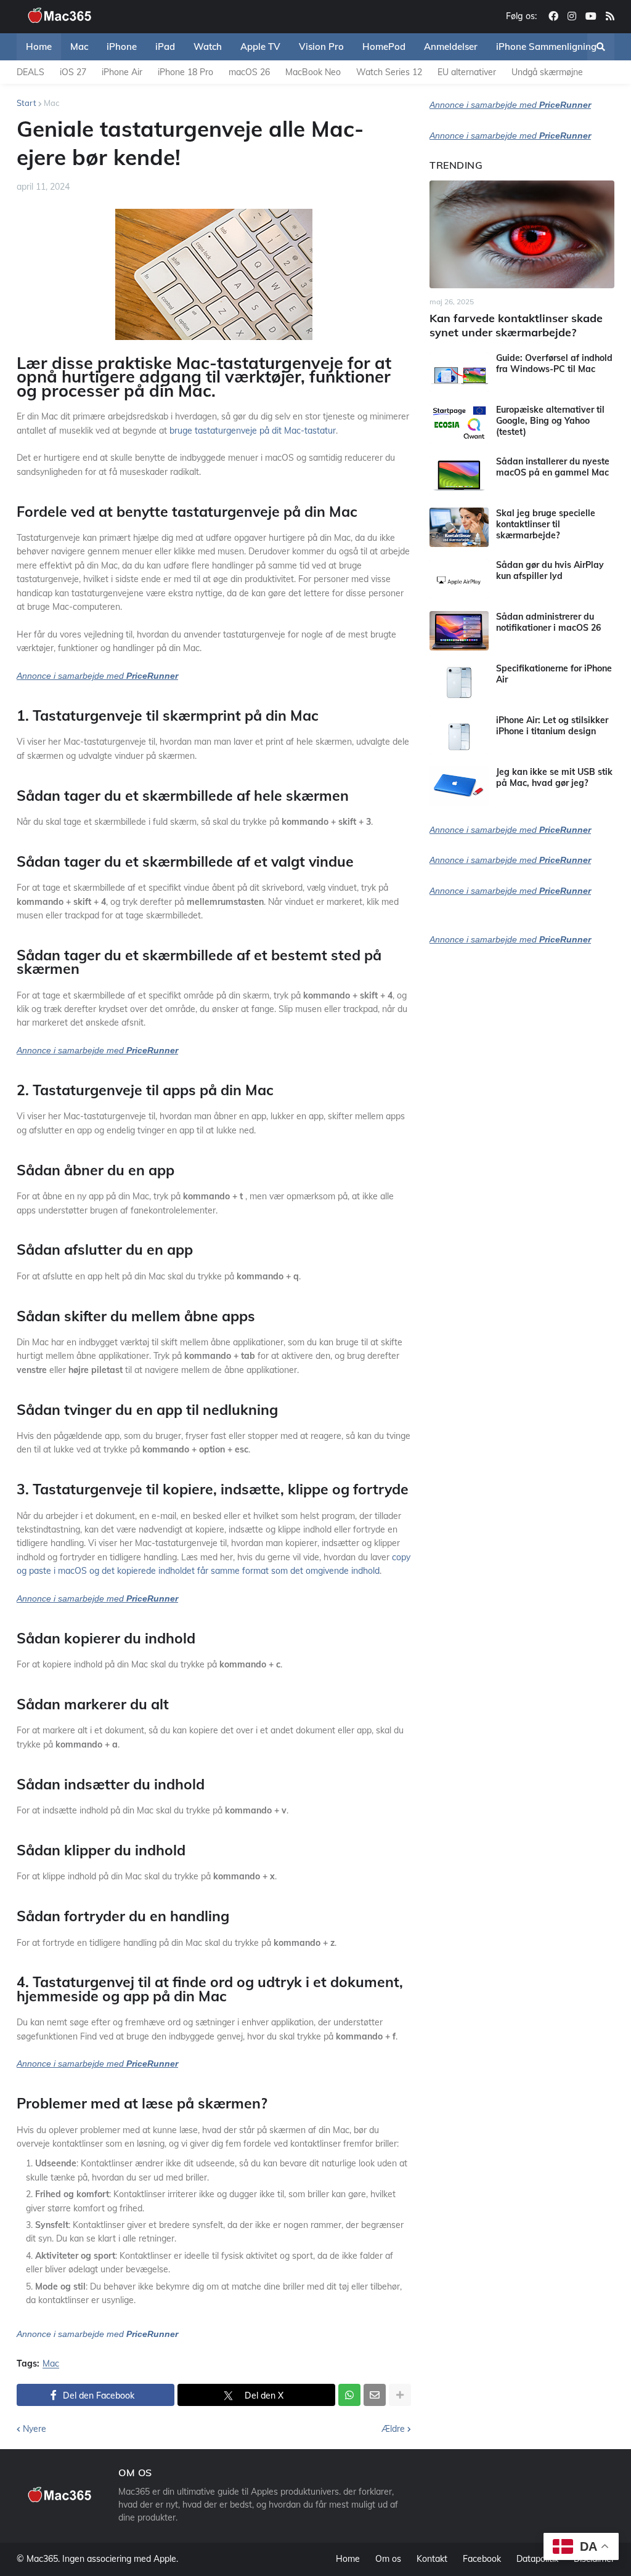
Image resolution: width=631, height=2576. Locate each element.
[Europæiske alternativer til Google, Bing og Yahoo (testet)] (459, 424)
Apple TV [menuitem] (260, 47)
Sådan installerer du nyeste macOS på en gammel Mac (553, 467)
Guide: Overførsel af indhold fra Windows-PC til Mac (554, 363)
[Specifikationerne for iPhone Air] (459, 682)
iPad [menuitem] (165, 47)
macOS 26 (249, 72)
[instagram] (572, 17)
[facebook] (553, 17)
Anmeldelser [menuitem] (451, 47)
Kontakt (432, 2559)
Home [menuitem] (39, 47)
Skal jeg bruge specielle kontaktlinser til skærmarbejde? (546, 524)
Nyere (35, 2429)
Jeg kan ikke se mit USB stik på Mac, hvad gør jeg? (554, 777)
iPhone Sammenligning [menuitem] (546, 47)
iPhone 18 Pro (185, 72)
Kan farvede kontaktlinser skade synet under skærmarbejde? (516, 325)
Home (348, 2559)
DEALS (31, 72)
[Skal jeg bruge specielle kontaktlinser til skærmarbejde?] (459, 527)
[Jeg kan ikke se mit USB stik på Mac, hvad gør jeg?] (459, 786)
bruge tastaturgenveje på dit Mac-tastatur (253, 431)
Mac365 (42, 2559)
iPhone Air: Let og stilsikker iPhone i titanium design (552, 726)
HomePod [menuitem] (384, 47)
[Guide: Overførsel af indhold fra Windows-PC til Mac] (459, 372)
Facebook (482, 2559)
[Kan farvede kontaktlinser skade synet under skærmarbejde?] (522, 234)
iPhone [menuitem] (122, 47)
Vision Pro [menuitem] (321, 47)
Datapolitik (537, 2559)
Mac (51, 103)
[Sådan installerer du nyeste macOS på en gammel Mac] (459, 476)
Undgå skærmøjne (547, 72)
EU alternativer (467, 72)
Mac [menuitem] (79, 47)
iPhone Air (122, 72)
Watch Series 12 (389, 72)
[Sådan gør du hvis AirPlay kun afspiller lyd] (459, 579)
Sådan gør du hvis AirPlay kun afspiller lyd (550, 570)
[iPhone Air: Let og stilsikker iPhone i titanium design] (459, 734)
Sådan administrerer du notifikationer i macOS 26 (548, 622)
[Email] (375, 2395)
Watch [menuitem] (208, 47)
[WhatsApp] (349, 2395)
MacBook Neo (313, 72)
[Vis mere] (400, 2395)
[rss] (610, 17)
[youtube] (591, 17)
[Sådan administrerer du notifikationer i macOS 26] (459, 631)
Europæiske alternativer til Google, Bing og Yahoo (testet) (550, 421)
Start (26, 103)
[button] (601, 47)
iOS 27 (73, 72)
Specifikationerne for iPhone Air (554, 674)
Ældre (393, 2429)
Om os (388, 2559)
